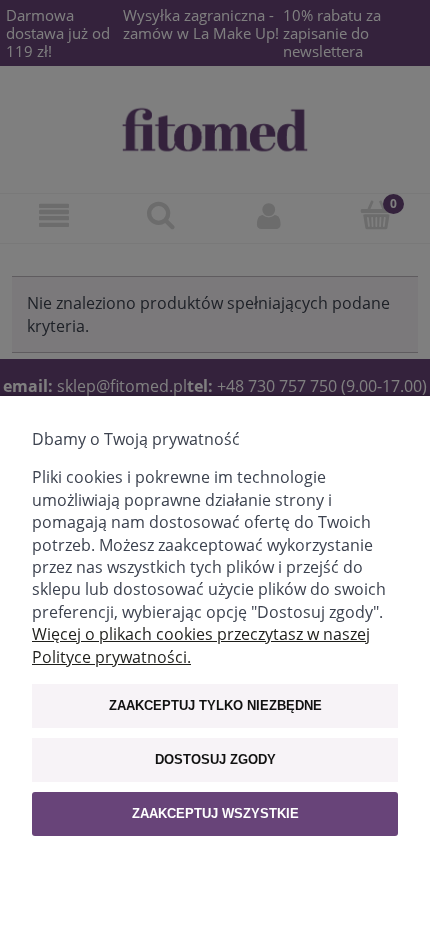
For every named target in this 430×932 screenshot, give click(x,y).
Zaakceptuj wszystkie (215, 813)
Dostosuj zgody (215, 759)
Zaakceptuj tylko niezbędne (215, 705)
